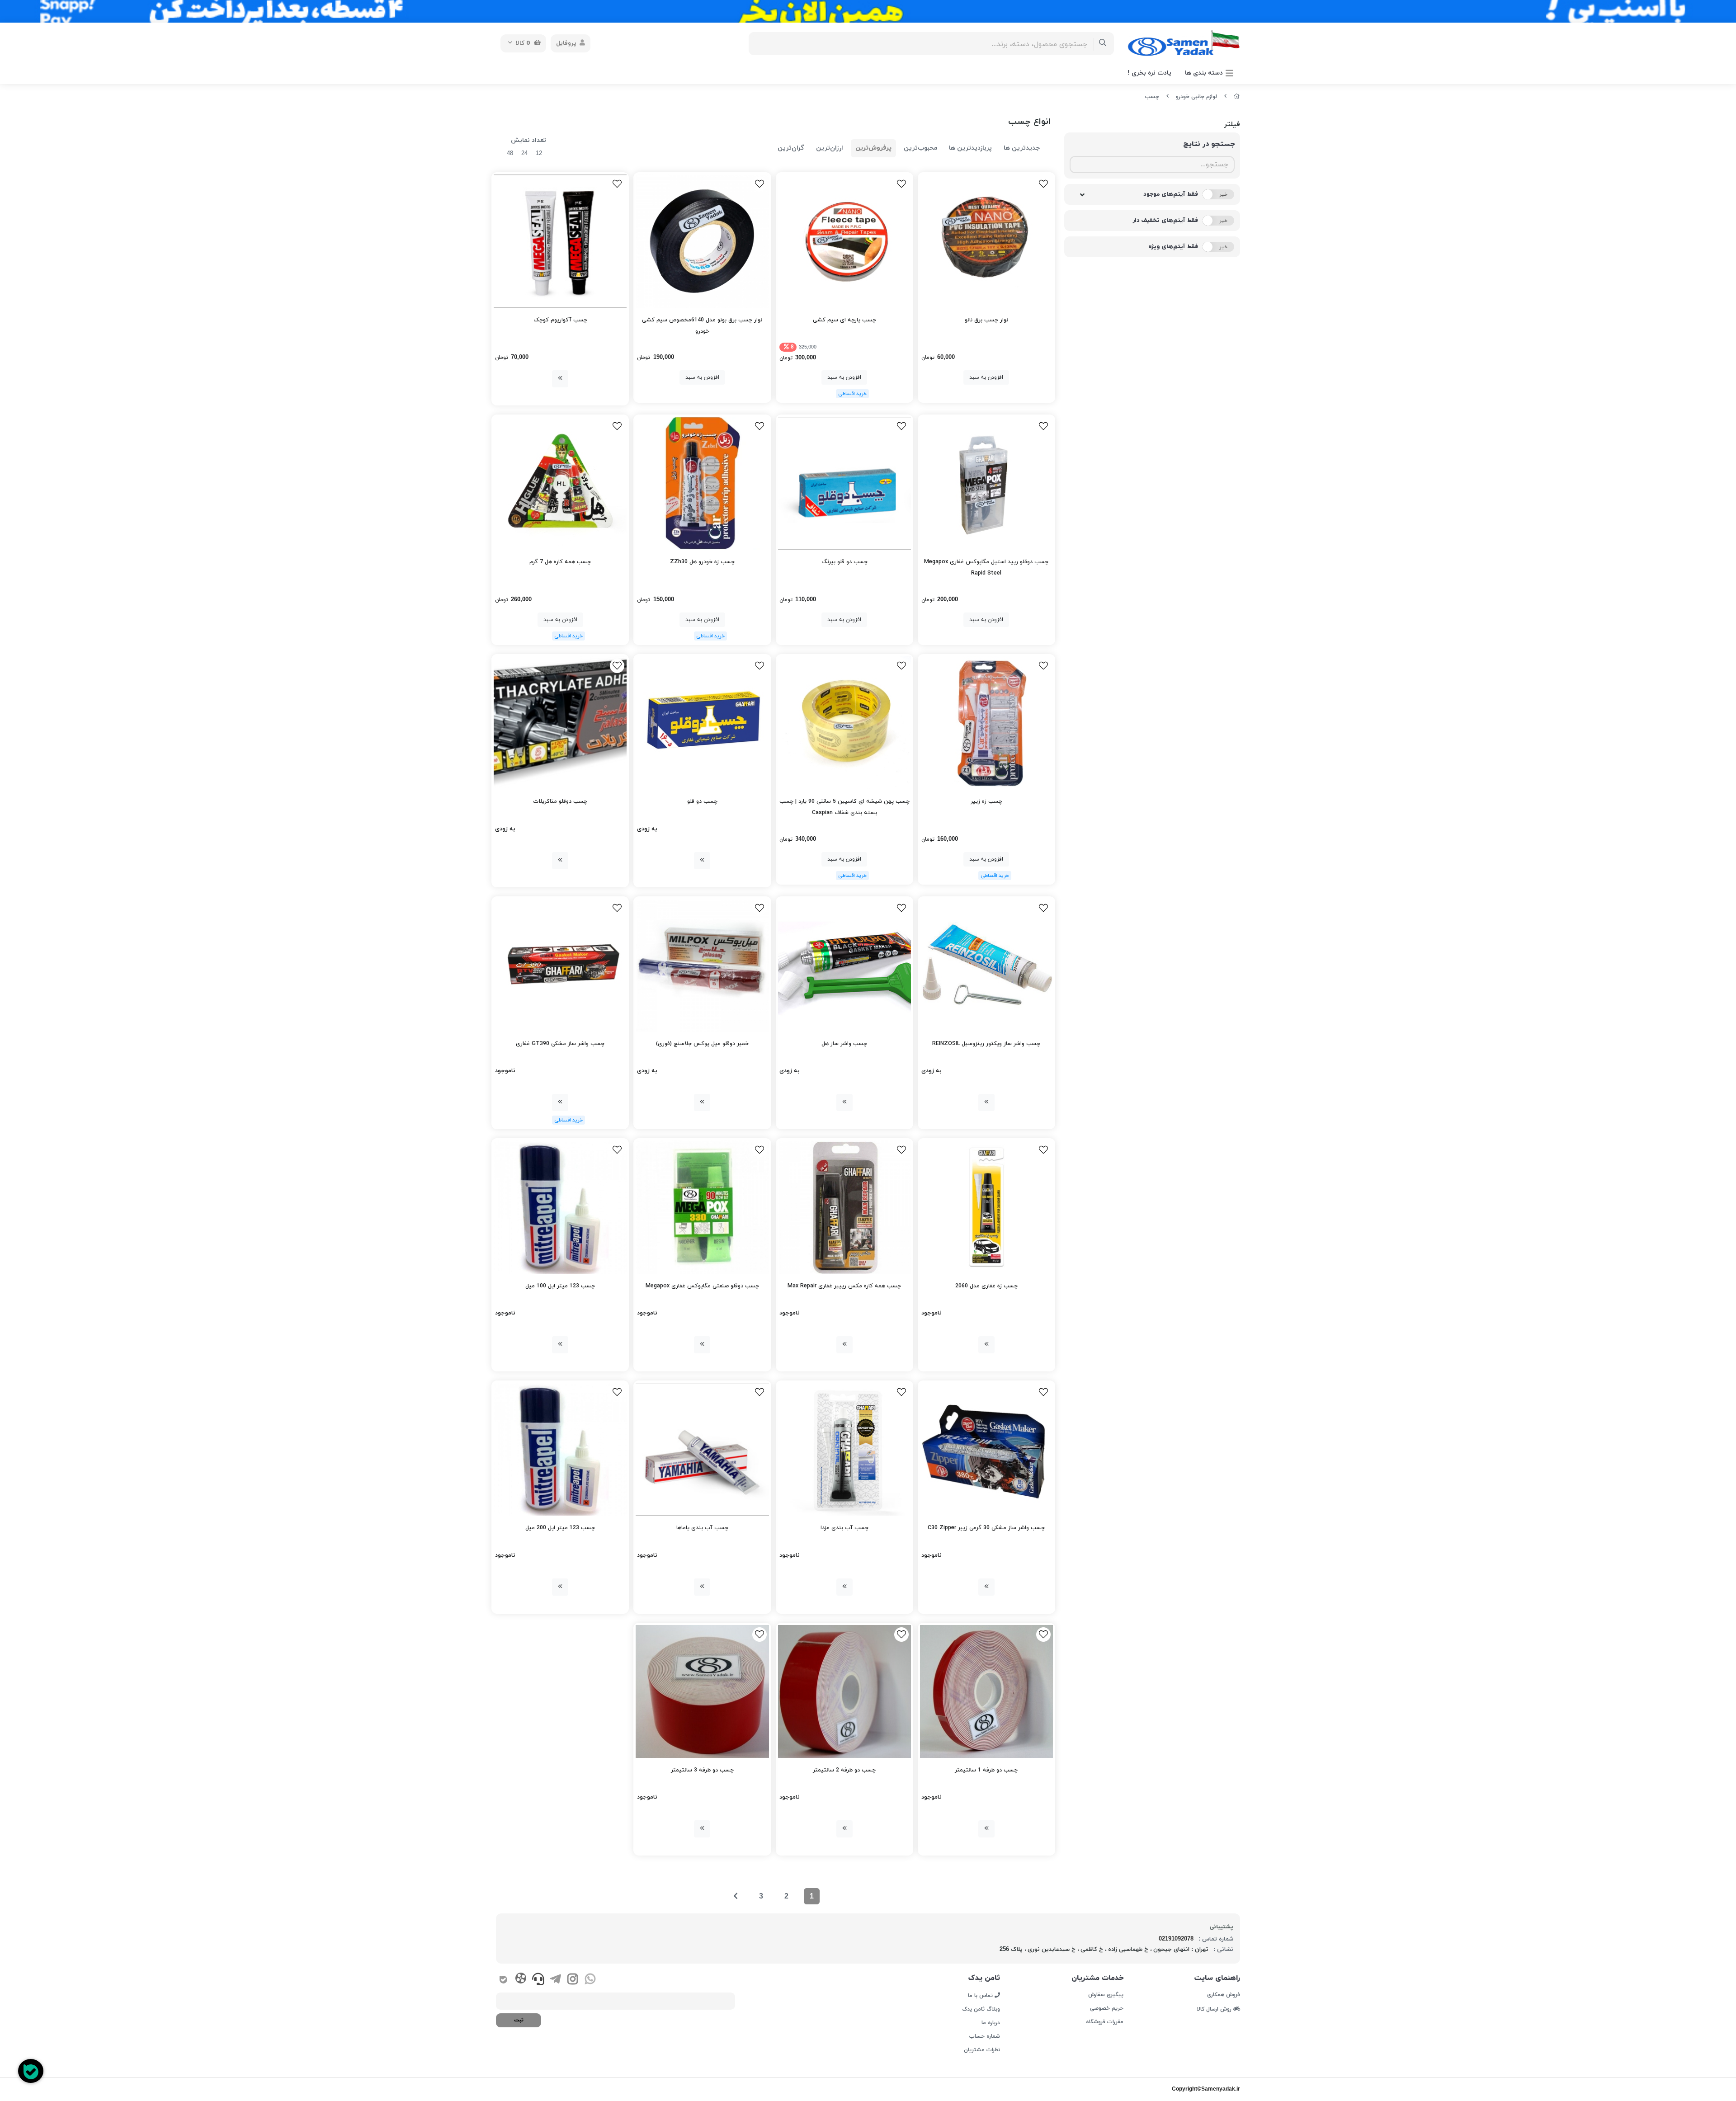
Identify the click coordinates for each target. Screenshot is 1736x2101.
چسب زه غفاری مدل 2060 (986, 1286)
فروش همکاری (1224, 1995)
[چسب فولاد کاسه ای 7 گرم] (560, 483)
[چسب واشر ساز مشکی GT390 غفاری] (560, 965)
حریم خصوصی (1106, 2008)
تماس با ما (981, 1995)
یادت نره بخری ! (1149, 73)
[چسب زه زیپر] (986, 723)
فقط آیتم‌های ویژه (1173, 247)
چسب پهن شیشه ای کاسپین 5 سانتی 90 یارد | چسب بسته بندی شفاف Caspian (844, 807)
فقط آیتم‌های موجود (1171, 194)
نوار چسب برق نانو (986, 320)
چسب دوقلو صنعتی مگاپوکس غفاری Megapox (702, 1286)
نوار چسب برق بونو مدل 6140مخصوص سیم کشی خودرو (702, 326)
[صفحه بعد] (736, 1896)
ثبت (519, 2020)
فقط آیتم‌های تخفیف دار (1165, 221)
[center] (1103, 44)
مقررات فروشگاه (1104, 2022)
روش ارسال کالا (1215, 2009)
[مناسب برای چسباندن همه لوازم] (986, 1691)
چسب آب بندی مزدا (844, 1528)
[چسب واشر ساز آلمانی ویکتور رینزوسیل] (986, 965)
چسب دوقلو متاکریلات (560, 801)
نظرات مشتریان (982, 2050)
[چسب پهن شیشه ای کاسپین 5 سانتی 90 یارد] (844, 723)
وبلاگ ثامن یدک (981, 2009)
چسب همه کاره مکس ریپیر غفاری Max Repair (844, 1286)
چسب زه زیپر (986, 801)
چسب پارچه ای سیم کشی (844, 320)
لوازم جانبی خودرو (1196, 97)
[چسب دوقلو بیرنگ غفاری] (844, 483)
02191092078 (1176, 1939)
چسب (1152, 97)
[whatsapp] (590, 1980)
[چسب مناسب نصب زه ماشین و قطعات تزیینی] (986, 1207)
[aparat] (521, 1980)
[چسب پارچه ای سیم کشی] (844, 241)
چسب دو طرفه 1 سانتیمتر (986, 1770)
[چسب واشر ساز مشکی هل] (844, 965)
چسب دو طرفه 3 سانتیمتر (702, 1770)
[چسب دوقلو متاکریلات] (560, 723)
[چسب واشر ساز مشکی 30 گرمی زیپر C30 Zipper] (986, 1449)
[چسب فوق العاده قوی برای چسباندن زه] (702, 483)
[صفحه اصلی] (1237, 97)
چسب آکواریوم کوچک (560, 320)
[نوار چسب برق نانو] (986, 241)
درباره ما (991, 2023)
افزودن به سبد (986, 377)
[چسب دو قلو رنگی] (702, 723)
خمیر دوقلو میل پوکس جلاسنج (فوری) (702, 1044)
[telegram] (555, 1980)
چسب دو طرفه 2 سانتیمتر (844, 1770)
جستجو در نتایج (1209, 144)
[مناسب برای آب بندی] (844, 1449)
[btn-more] (560, 379)
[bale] (503, 1980)
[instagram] (573, 1980)
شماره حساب (985, 2036)
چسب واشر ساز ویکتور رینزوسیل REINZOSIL (986, 1044)
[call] (538, 1980)
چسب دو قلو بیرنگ (844, 562)
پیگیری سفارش (1106, 1995)
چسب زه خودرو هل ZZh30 (702, 562)
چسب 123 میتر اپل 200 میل (560, 1528)
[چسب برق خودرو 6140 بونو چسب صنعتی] (702, 241)
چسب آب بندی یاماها (702, 1528)
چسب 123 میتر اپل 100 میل (560, 1286)
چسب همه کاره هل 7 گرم (560, 562)
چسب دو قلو (702, 801)
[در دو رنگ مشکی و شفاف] (560, 241)
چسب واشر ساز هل (844, 1044)
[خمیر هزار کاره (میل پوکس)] (702, 965)
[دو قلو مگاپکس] (702, 1207)
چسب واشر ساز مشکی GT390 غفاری (560, 1044)
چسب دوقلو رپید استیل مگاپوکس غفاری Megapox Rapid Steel (986, 568)
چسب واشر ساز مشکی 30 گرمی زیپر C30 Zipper (986, 1528)
